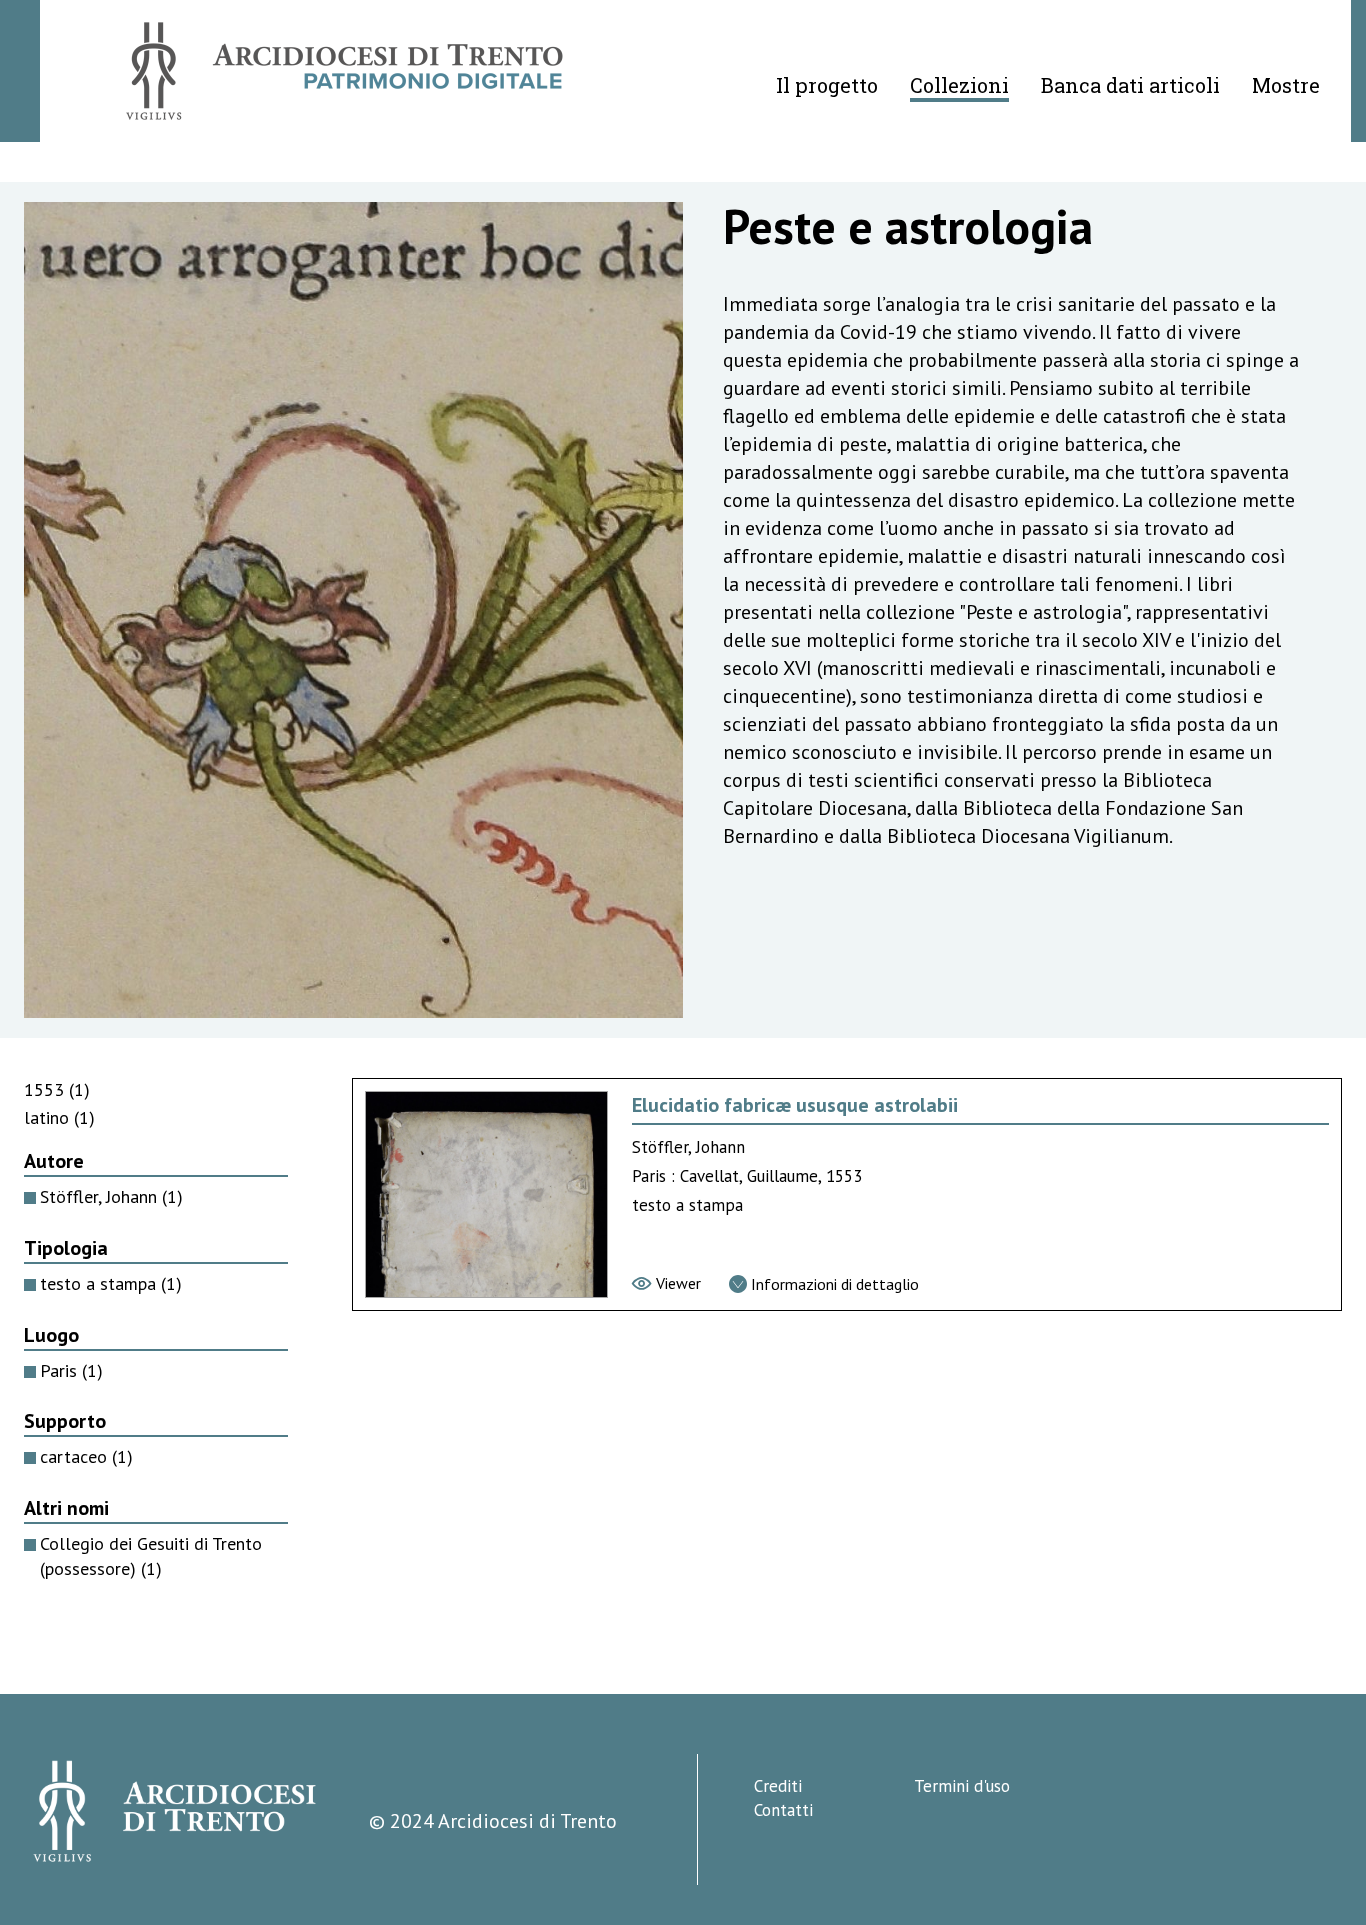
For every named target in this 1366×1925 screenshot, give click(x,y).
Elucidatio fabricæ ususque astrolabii (795, 1105)
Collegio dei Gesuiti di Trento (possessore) (151, 1556)
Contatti (783, 1810)
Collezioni (959, 85)
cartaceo (86, 1456)
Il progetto (827, 85)
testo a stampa (111, 1283)
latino (59, 1117)
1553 (57, 1089)
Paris (71, 1370)
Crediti (778, 1786)
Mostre (1286, 85)
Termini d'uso (962, 1786)
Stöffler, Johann (111, 1196)
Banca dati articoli (1130, 85)
